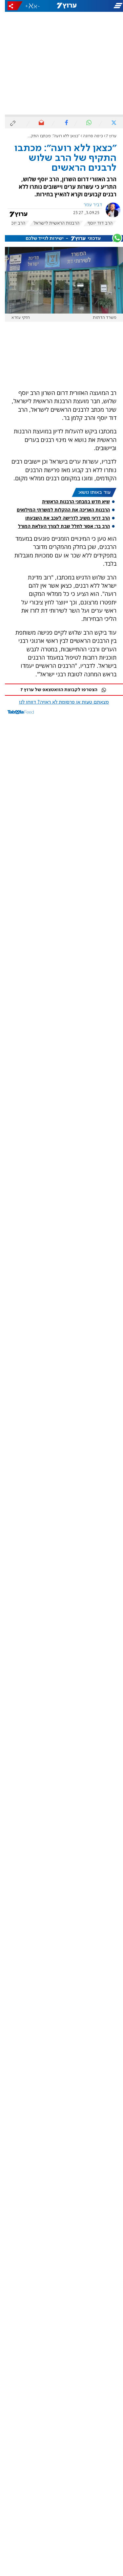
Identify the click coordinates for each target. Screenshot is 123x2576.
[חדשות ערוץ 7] (62, 6)
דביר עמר (88, 205)
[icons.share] (10, 6)
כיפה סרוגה (88, 136)
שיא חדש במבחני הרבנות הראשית (71, 502)
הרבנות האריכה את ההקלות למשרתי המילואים (58, 510)
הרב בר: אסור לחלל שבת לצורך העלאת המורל (59, 526)
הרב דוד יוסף (95, 223)
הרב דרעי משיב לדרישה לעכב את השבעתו (63, 518)
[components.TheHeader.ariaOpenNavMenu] (103, 6)
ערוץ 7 (106, 136)
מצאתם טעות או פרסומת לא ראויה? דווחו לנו (59, 702)
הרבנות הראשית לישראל (51, 223)
